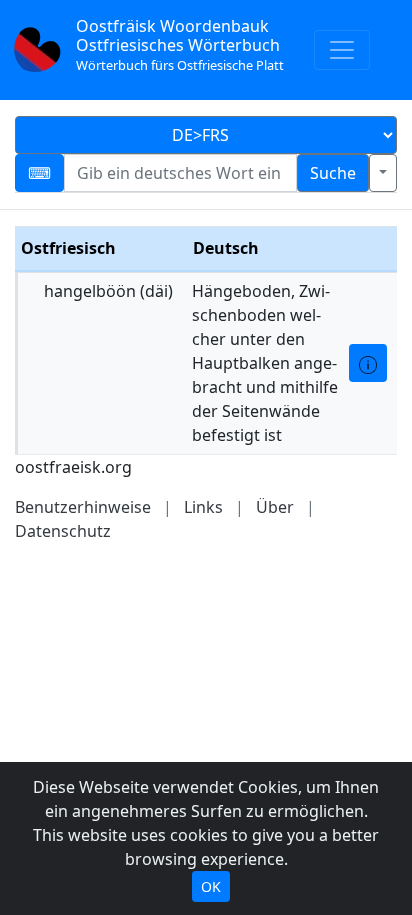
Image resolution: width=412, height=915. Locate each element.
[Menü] (342, 50)
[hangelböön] (368, 363)
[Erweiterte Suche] (383, 173)
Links (203, 507)
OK (211, 886)
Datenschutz (63, 531)
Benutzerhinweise (83, 507)
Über (275, 507)
